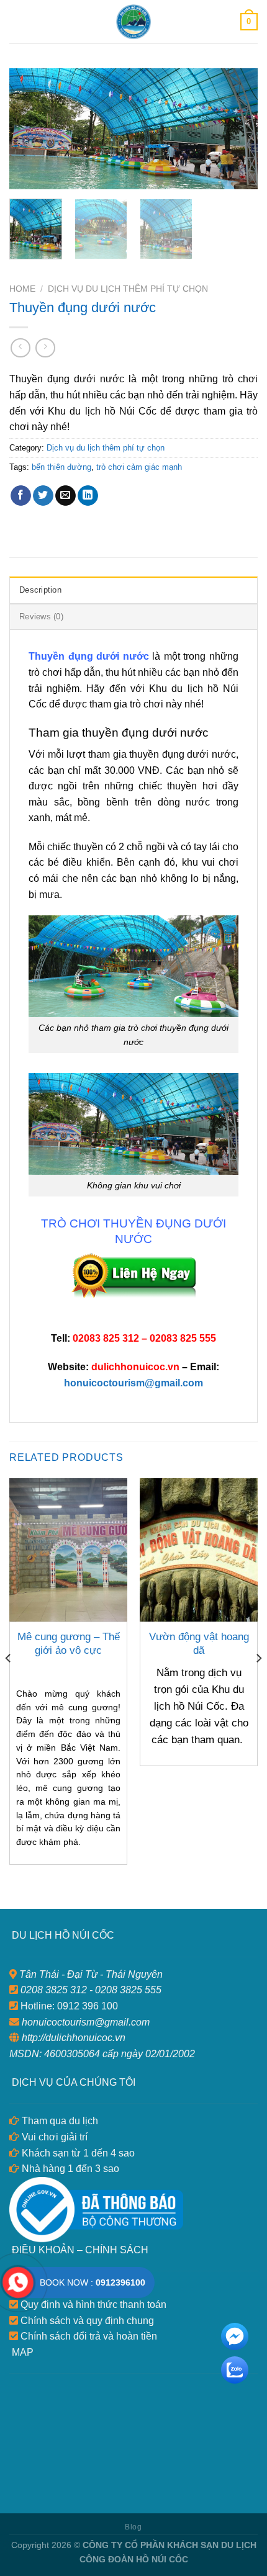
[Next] (237, 129)
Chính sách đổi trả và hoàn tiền (88, 2336)
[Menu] (17, 21)
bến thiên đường (61, 467)
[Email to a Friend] (66, 496)
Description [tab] (40, 590)
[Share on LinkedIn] (88, 496)
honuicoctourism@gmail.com (133, 1383)
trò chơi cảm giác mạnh (139, 467)
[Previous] (30, 129)
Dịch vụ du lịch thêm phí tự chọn (128, 289)
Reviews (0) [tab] (41, 617)
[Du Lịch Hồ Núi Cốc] (133, 22)
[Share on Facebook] (21, 496)
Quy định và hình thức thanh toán (92, 2304)
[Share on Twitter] (43, 496)
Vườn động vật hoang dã (199, 1644)
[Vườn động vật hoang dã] (199, 1550)
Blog (133, 2527)
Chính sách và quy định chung (86, 2321)
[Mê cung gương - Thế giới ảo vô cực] (68, 1550)
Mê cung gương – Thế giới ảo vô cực (69, 1644)
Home (22, 289)
